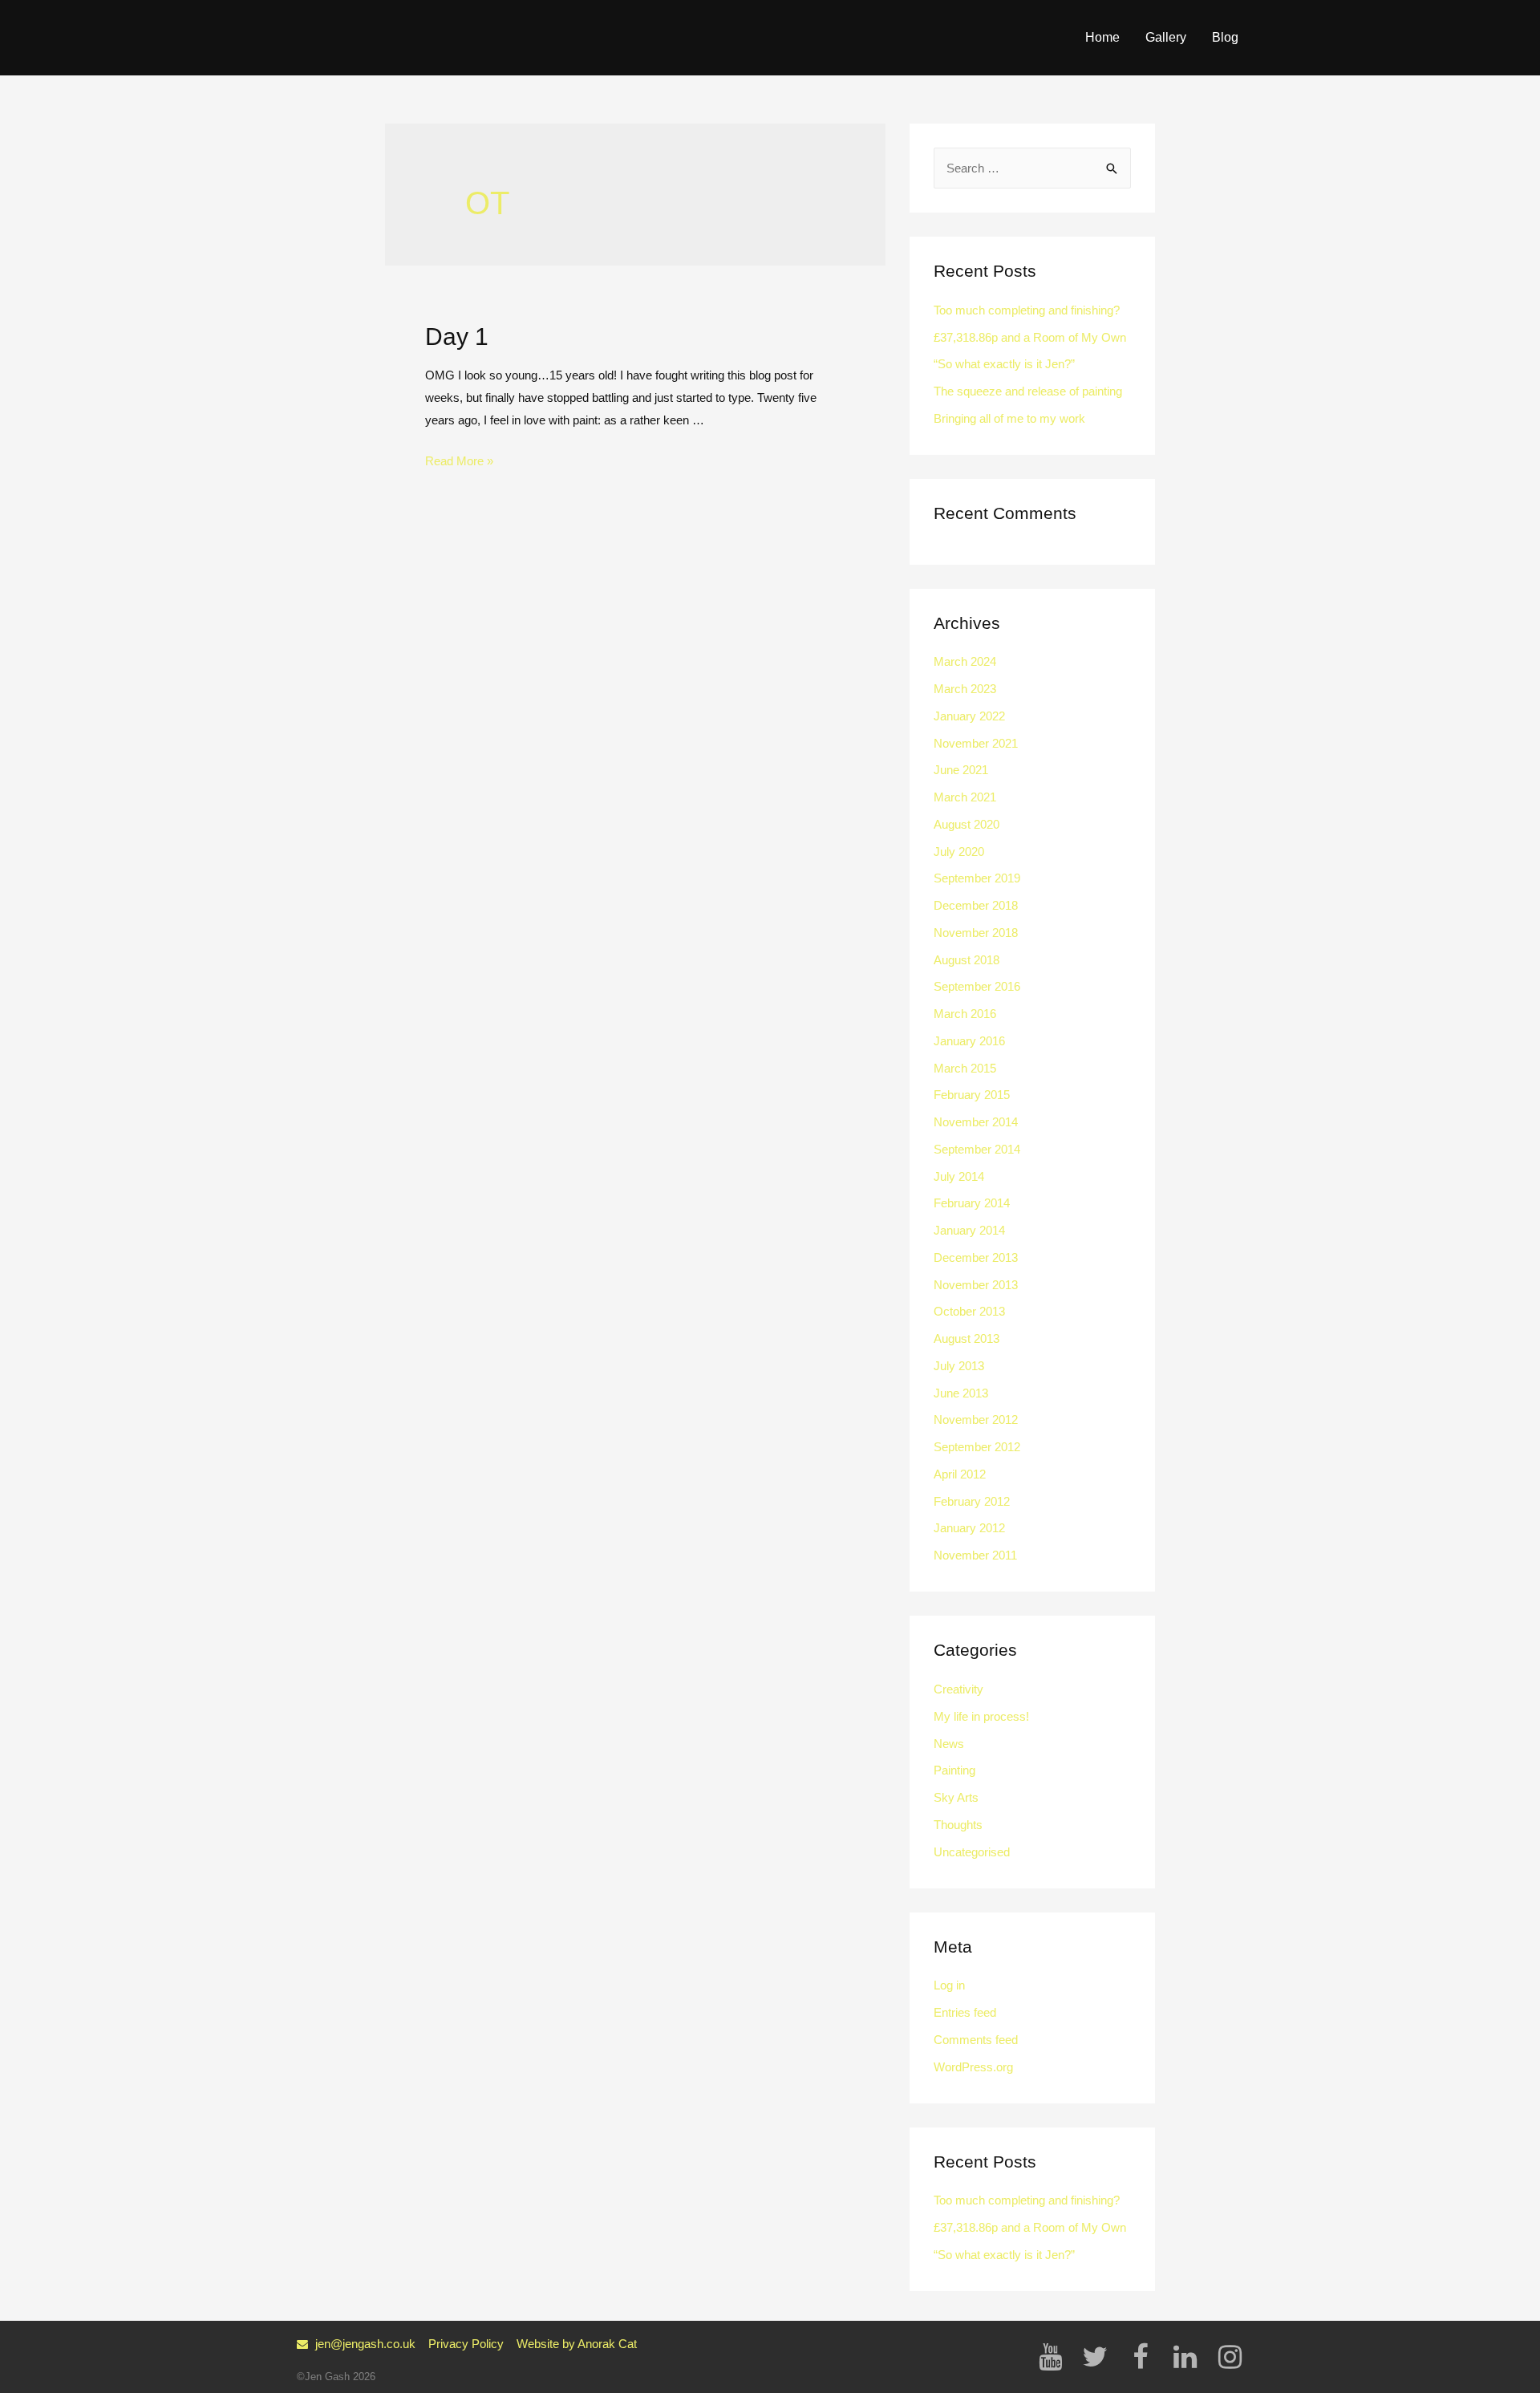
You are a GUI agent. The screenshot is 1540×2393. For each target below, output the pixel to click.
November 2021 (976, 743)
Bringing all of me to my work (1009, 418)
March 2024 (965, 661)
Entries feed (965, 2012)
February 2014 (972, 1203)
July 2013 (959, 1366)
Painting (954, 1770)
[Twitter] (1095, 2357)
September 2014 (977, 1149)
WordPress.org (973, 2067)
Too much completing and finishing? (1027, 310)
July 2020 (959, 852)
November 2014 (976, 1122)
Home (1102, 37)
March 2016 (965, 1014)
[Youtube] (1050, 2357)
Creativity (958, 1689)
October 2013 (969, 1311)
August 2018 (967, 960)
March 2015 (965, 1068)
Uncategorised (972, 1852)
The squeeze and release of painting (1028, 391)
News (949, 1744)
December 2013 (976, 1257)
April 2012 (960, 1474)
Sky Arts (956, 1797)
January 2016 (969, 1041)
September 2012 (977, 1447)
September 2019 (977, 878)
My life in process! (981, 1716)
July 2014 (959, 1176)
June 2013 (961, 1393)
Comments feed (976, 2040)
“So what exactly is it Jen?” (1004, 364)
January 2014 (969, 1230)
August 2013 (967, 1338)
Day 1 (457, 337)
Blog (1225, 37)
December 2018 (976, 905)
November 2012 (976, 1420)
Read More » (459, 461)
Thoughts (958, 1825)
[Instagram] (1230, 2357)
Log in (949, 1985)
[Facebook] (1140, 2357)
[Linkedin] (1185, 2357)
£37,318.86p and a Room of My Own (1030, 337)
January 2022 (969, 716)
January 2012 (969, 1528)
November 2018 (976, 933)
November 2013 (976, 1285)
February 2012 (972, 1501)
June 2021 (961, 770)
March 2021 (965, 797)
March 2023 (965, 689)
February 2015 (972, 1095)
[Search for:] (1032, 168)
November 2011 (975, 1555)
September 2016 (977, 986)
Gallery (1166, 37)
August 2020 (967, 824)
